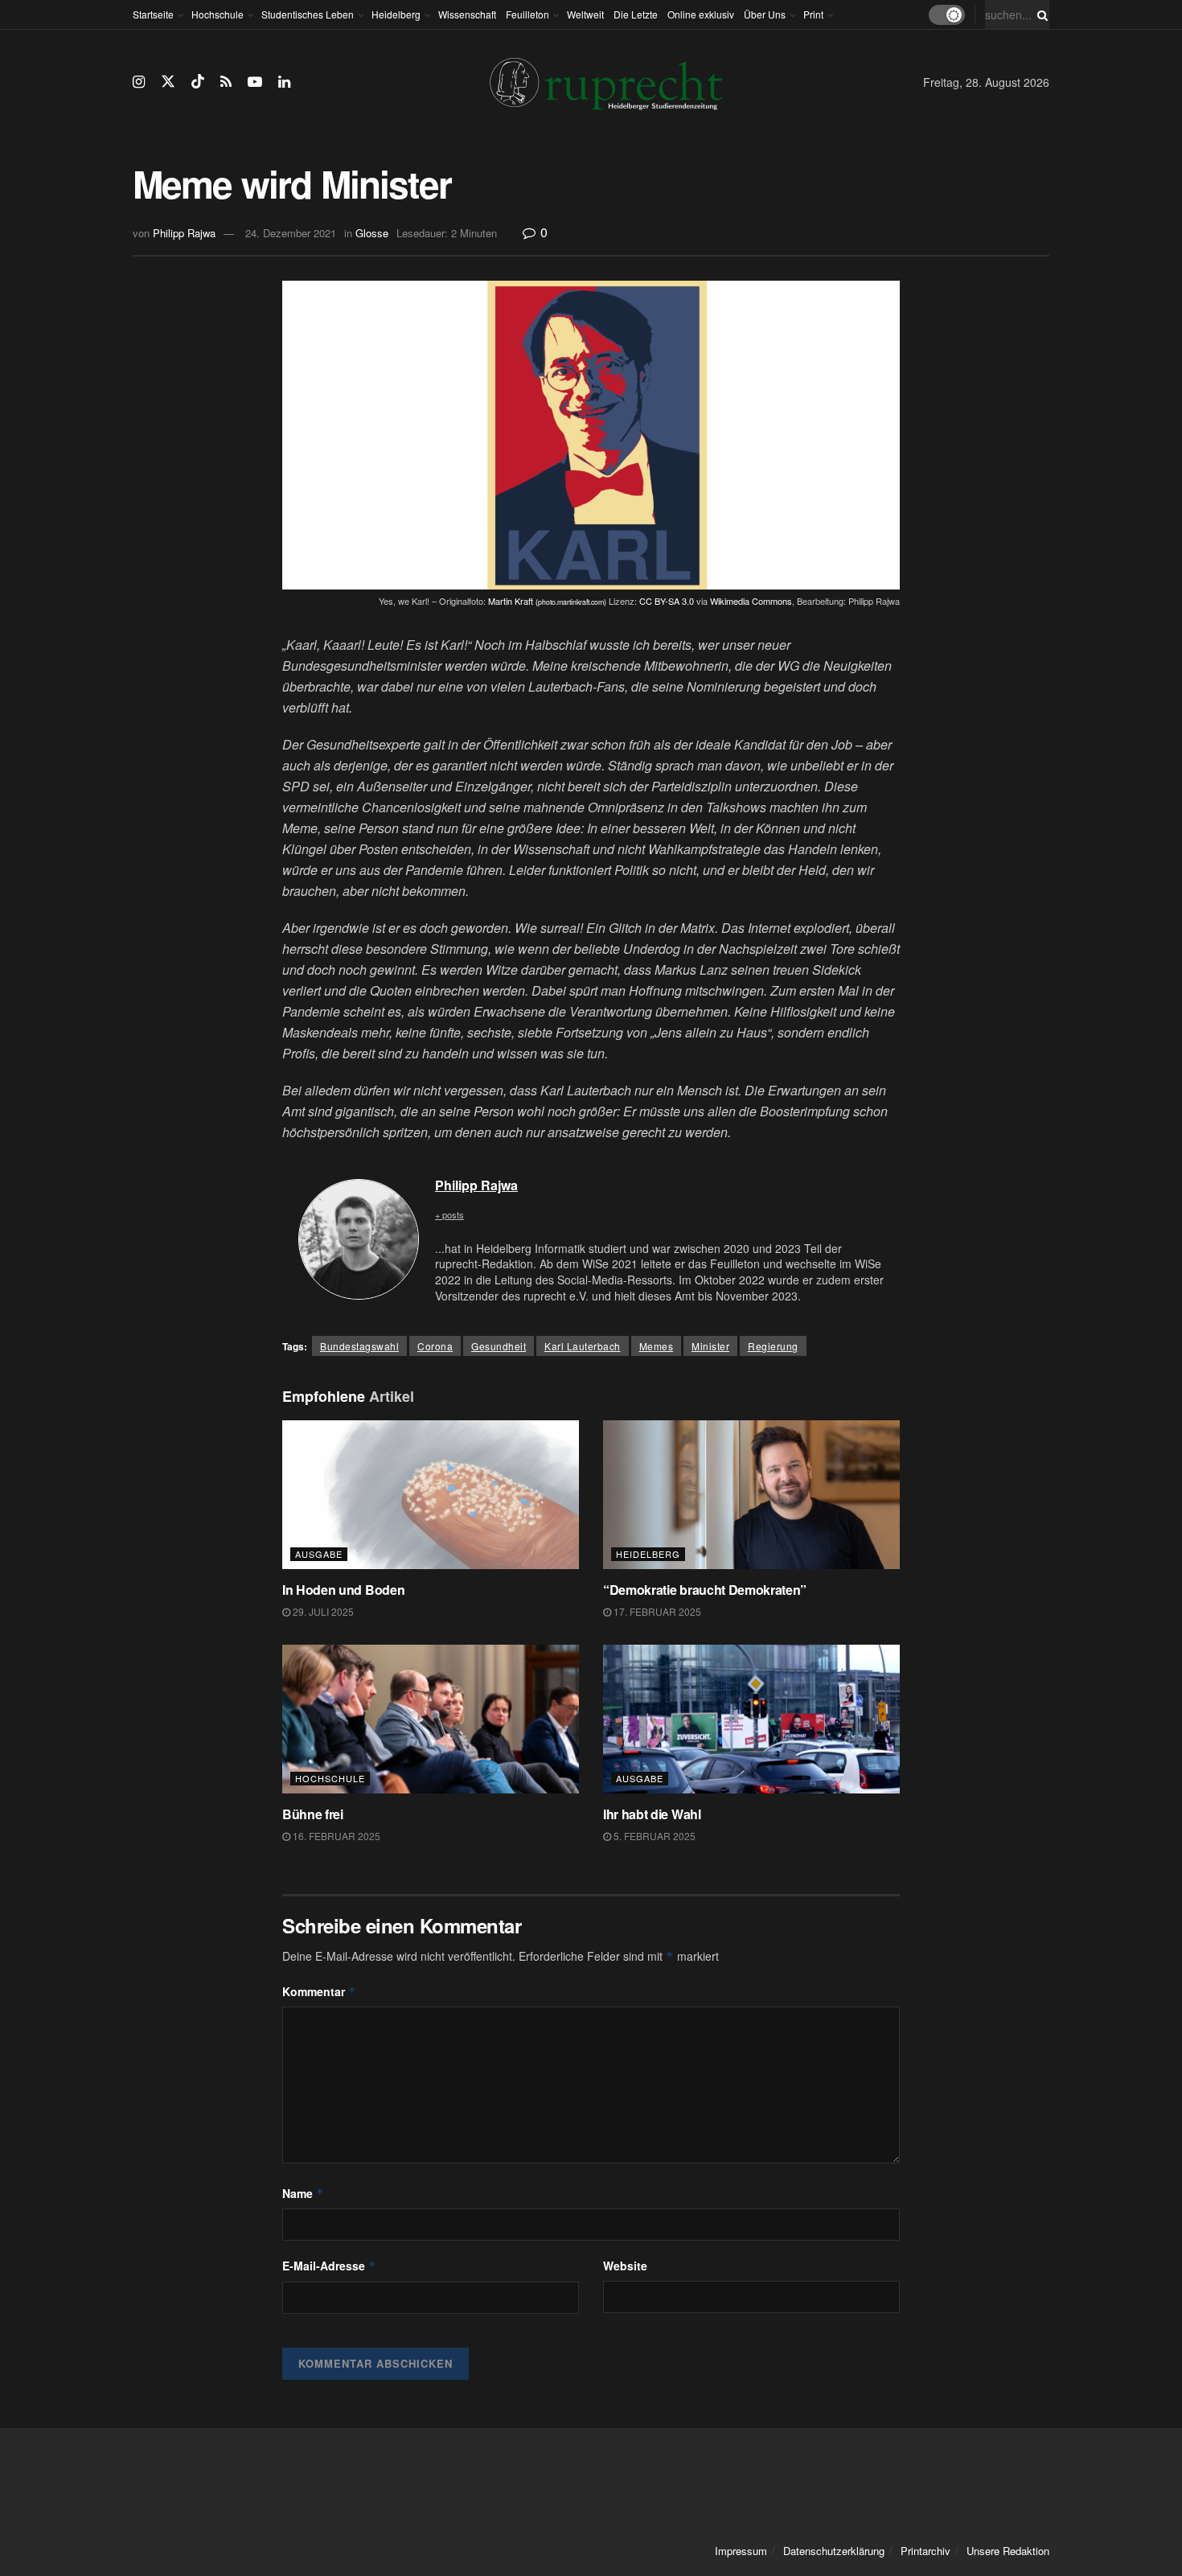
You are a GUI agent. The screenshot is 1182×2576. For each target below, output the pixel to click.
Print (813, 14)
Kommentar (319, 1991)
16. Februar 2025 (335, 1836)
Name (303, 2193)
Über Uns (765, 14)
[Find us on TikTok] (198, 82)
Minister (710, 1346)
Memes (657, 1346)
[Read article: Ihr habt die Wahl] (751, 1719)
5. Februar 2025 (653, 1836)
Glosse (372, 233)
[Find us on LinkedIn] (284, 82)
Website (625, 2266)
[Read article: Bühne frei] (431, 1719)
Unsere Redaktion (1008, 2551)
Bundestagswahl (359, 1346)
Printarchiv (925, 2551)
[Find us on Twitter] (168, 82)
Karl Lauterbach (583, 1346)
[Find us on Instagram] (139, 82)
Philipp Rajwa (184, 233)
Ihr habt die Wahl (652, 1814)
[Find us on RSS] (226, 82)
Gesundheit (499, 1346)
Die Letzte (636, 14)
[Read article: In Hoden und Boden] (431, 1495)
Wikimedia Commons (751, 601)
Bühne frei (313, 1814)
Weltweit (585, 14)
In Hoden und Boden (345, 1590)
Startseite (153, 14)
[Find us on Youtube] (255, 82)
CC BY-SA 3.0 (667, 601)
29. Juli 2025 (322, 1611)
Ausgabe (319, 1554)
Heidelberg (396, 14)
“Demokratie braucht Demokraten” (705, 1590)
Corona (435, 1346)
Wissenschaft (467, 14)
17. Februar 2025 (656, 1611)
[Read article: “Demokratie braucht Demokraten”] (751, 1495)
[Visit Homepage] (606, 82)
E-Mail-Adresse (329, 2266)
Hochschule (218, 14)
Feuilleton (527, 14)
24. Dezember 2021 (291, 233)
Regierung (773, 1346)
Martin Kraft (547, 601)
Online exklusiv (701, 14)
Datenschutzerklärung (834, 2551)
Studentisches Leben (308, 14)
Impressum (741, 2551)
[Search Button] (1040, 14)
